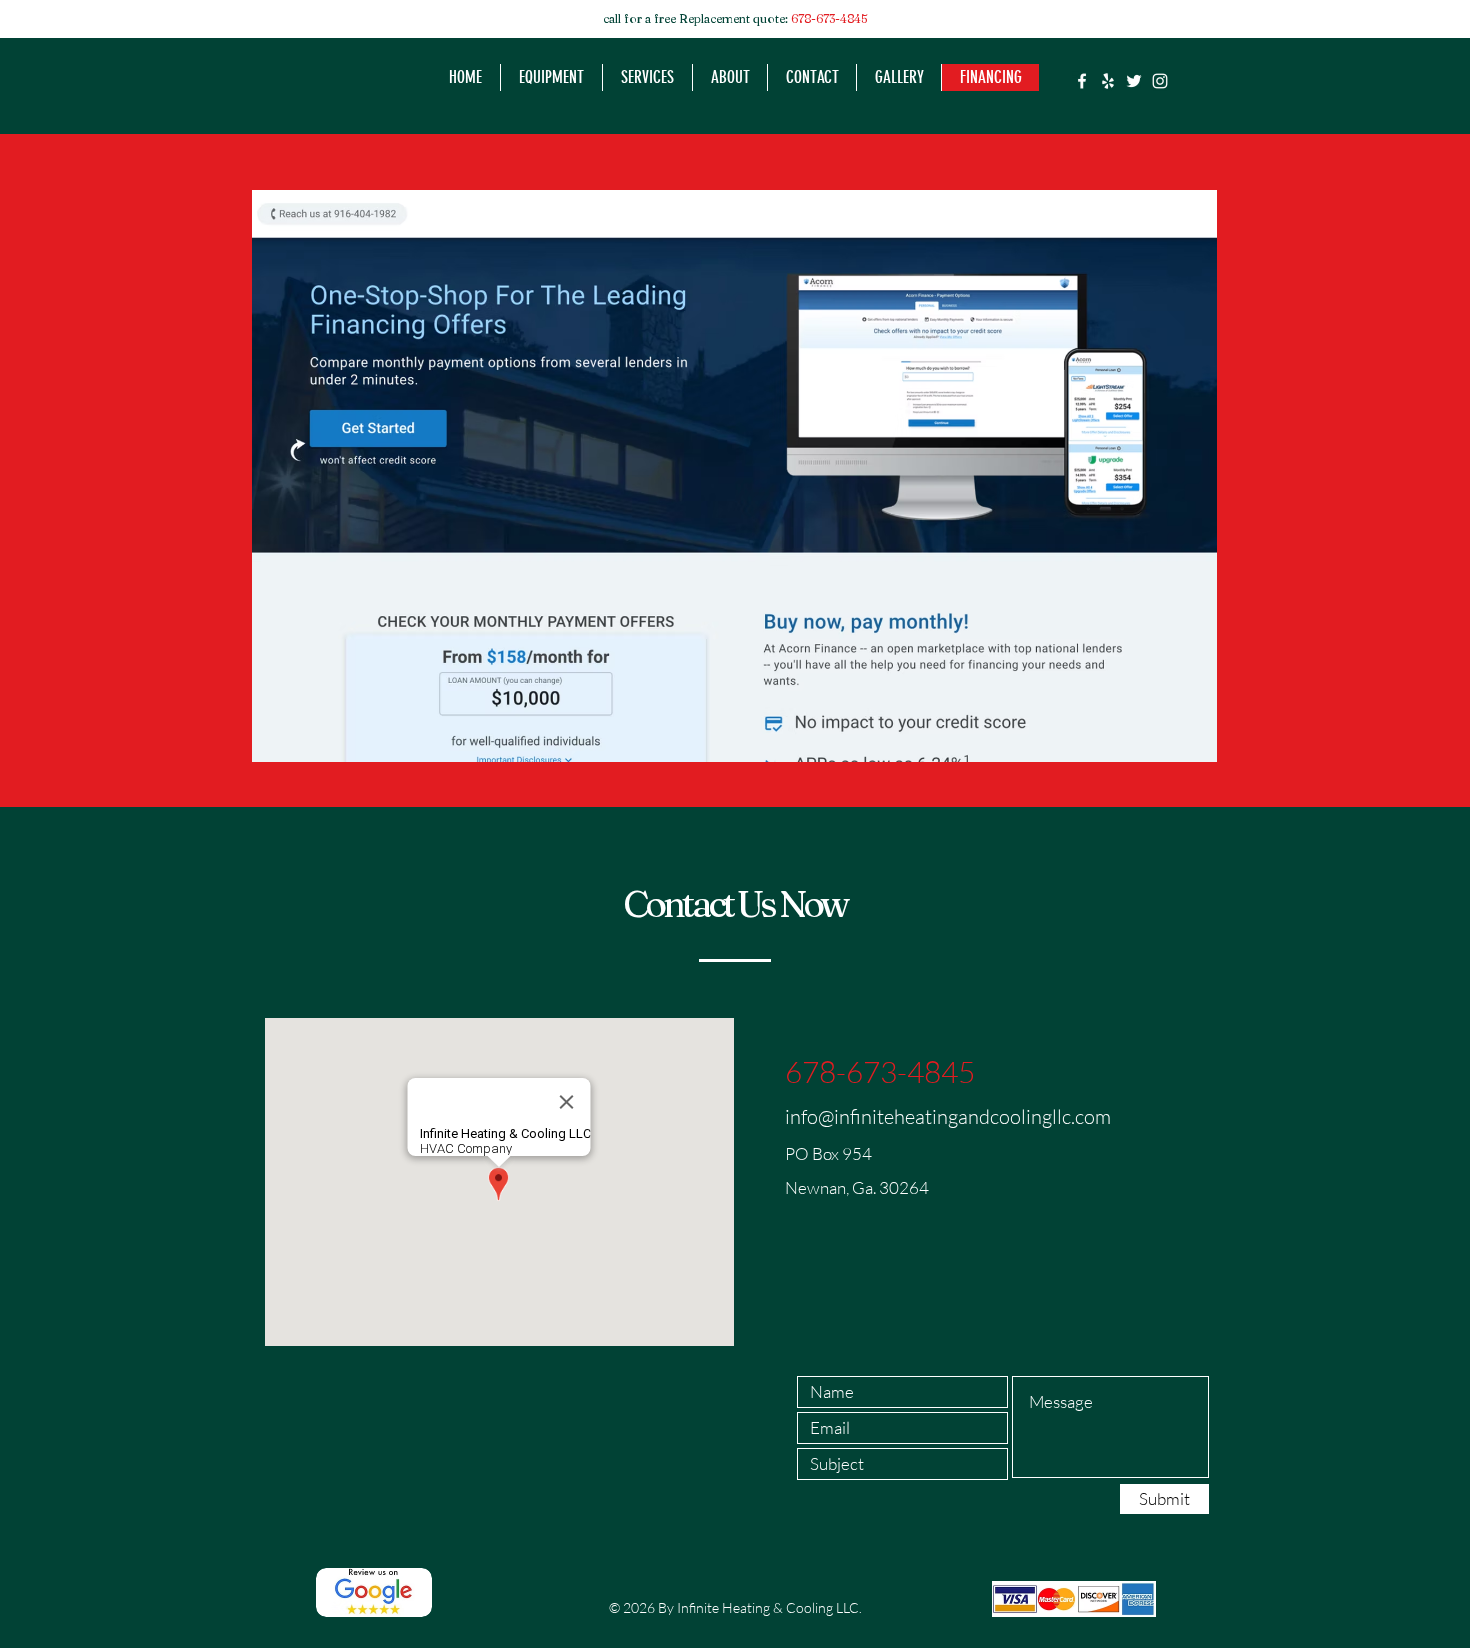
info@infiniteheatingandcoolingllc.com (948, 1116)
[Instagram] (1160, 81)
